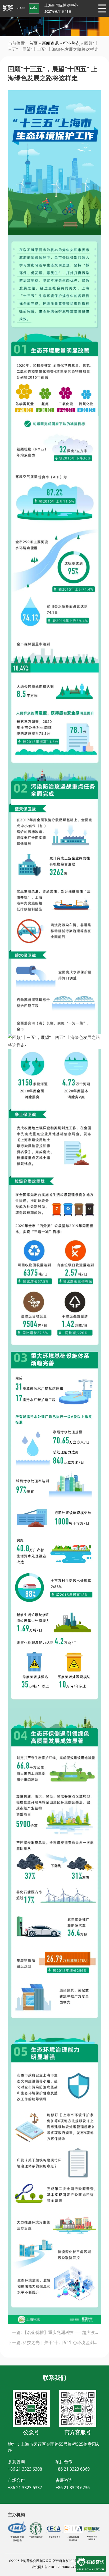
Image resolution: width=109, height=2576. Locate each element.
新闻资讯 (50, 43)
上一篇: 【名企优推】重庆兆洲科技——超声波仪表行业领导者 (54, 2332)
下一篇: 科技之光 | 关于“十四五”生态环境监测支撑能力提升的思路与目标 (54, 2342)
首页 (33, 43)
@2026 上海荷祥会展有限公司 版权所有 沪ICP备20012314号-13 (55, 2561)
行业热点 (71, 43)
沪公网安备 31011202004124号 (55, 2567)
